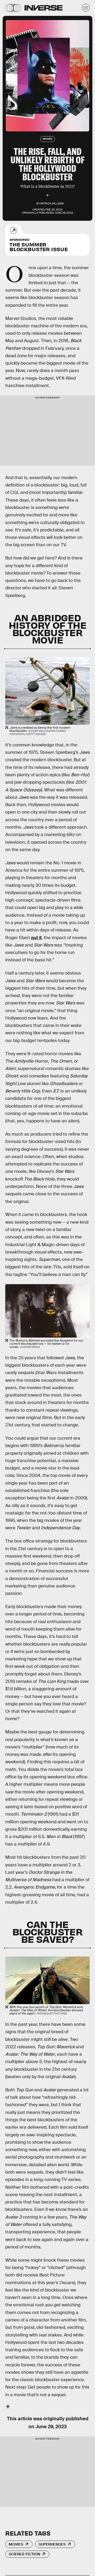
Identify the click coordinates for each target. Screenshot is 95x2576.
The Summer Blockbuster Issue (39, 245)
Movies (16, 2544)
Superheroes (52, 2544)
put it (36, 938)
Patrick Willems (52, 203)
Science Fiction (24, 2554)
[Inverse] (44, 8)
